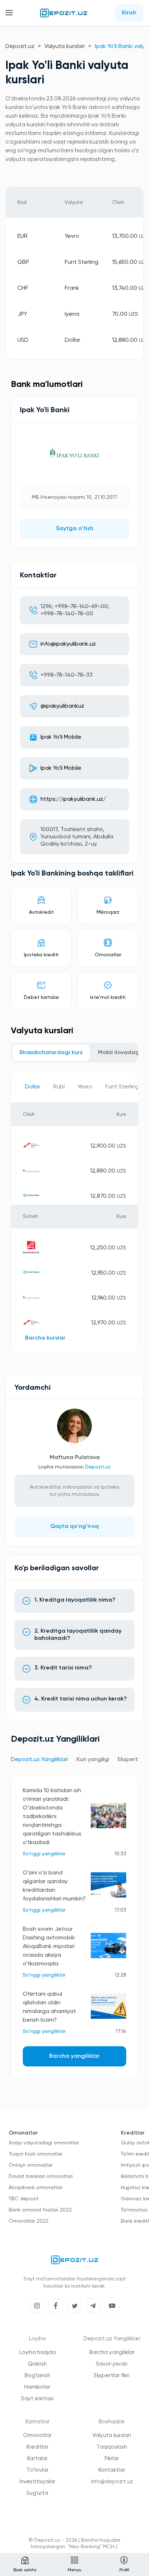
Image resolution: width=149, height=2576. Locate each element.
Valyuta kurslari (65, 47)
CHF (23, 288)
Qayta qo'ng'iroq (74, 1527)
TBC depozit (24, 2199)
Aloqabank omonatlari (36, 2188)
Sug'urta (37, 2493)
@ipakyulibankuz (62, 706)
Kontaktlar (112, 2470)
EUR (22, 236)
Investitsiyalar (37, 2482)
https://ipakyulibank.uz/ (73, 799)
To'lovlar (37, 2470)
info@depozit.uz (112, 2482)
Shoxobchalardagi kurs (51, 1053)
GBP (23, 262)
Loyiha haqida (37, 2352)
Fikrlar (112, 2459)
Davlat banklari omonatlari (41, 2176)
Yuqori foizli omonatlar (35, 2154)
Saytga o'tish (75, 529)
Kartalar (37, 2459)
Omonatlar (37, 2435)
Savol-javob (112, 2364)
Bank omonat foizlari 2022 (40, 2210)
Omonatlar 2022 (29, 2221)
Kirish (129, 13)
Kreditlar (37, 2447)
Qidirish (37, 2364)
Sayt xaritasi (37, 2399)
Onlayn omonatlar (31, 2165)
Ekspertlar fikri (112, 2376)
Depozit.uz (20, 47)
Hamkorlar (37, 2387)
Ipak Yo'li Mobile (61, 737)
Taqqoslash (112, 2447)
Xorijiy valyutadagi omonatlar (44, 2143)
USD (23, 340)
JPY (22, 314)
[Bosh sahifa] (64, 13)
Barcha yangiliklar (74, 2056)
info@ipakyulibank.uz (68, 644)
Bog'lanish (37, 2376)
